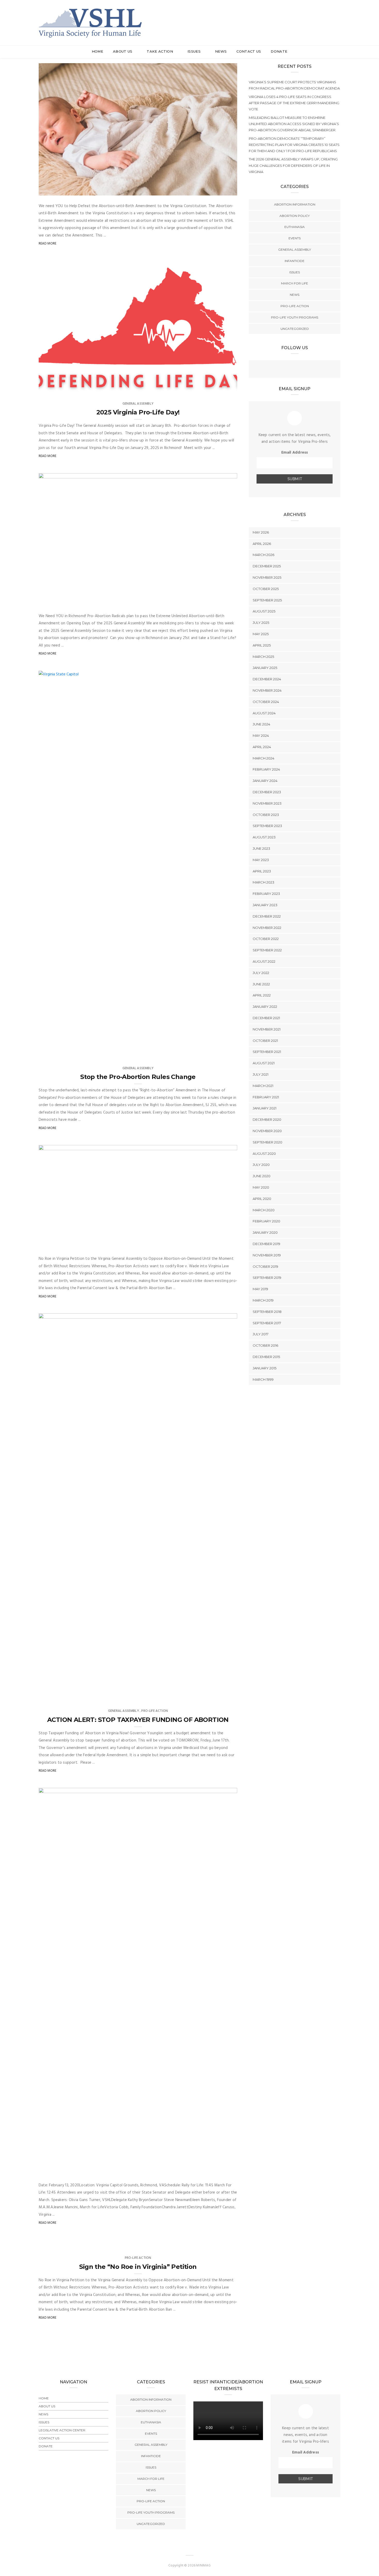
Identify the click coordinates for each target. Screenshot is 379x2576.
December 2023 (267, 792)
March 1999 (263, 1379)
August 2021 (264, 1063)
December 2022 (267, 916)
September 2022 (267, 950)
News (221, 51)
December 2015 (266, 1357)
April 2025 (262, 645)
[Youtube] (305, 370)
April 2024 (262, 747)
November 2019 (267, 1255)
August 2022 (264, 961)
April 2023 (262, 871)
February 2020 (266, 1221)
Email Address (295, 453)
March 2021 (263, 1086)
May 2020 (261, 1187)
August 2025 (264, 611)
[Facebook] (284, 370)
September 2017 (267, 1323)
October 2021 (265, 1041)
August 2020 (264, 1154)
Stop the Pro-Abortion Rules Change (138, 1077)
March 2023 (263, 882)
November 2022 (267, 928)
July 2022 (261, 973)
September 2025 (267, 600)
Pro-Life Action (155, 1711)
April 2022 (262, 995)
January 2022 (265, 1007)
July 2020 (261, 1165)
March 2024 (263, 758)
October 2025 (266, 589)
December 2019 (266, 1244)
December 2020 (267, 1119)
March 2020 (264, 1210)
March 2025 (263, 657)
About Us (123, 51)
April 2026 (262, 544)
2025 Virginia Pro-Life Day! (138, 412)
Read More (48, 244)
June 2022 (261, 984)
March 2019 (263, 1300)
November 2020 (267, 1131)
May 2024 (261, 735)
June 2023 (261, 848)
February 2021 (266, 1097)
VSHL (53, 190)
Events (295, 238)
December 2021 (266, 1018)
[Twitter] (295, 370)
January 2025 (265, 668)
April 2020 (262, 1199)
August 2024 (264, 713)
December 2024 (267, 679)
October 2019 (265, 1266)
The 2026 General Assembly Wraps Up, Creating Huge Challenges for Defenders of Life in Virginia (293, 165)
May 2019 (260, 1289)
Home (97, 51)
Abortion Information (295, 204)
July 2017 (261, 1334)
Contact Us (249, 51)
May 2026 (261, 532)
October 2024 (266, 702)
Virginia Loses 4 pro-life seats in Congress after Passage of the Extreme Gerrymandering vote (294, 103)
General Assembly (138, 404)
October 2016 (265, 1345)
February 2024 (266, 769)
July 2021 (261, 1074)
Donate (279, 51)
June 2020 (262, 1176)
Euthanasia (295, 227)
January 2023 (265, 905)
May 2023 (261, 860)
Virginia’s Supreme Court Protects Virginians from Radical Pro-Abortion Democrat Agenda (294, 85)
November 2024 (267, 690)
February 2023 (266, 894)
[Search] (338, 18)
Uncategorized (295, 329)
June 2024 (261, 724)
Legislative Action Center (62, 2430)
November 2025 (267, 577)
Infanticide (295, 261)
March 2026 (263, 555)
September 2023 (267, 826)
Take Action (160, 51)
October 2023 (266, 815)
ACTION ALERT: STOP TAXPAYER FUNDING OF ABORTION (138, 1720)
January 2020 (265, 1232)
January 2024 (265, 781)
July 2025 (261, 623)
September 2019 (267, 1278)
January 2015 (265, 1368)
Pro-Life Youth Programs (295, 317)
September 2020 (267, 1142)
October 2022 (266, 939)
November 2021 (267, 1029)
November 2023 (267, 803)
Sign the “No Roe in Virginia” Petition (138, 2267)
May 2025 (261, 634)
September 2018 (267, 1312)
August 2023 (264, 837)
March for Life (295, 283)
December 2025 (267, 566)
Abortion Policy (295, 216)
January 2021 (265, 1108)
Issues (195, 51)
